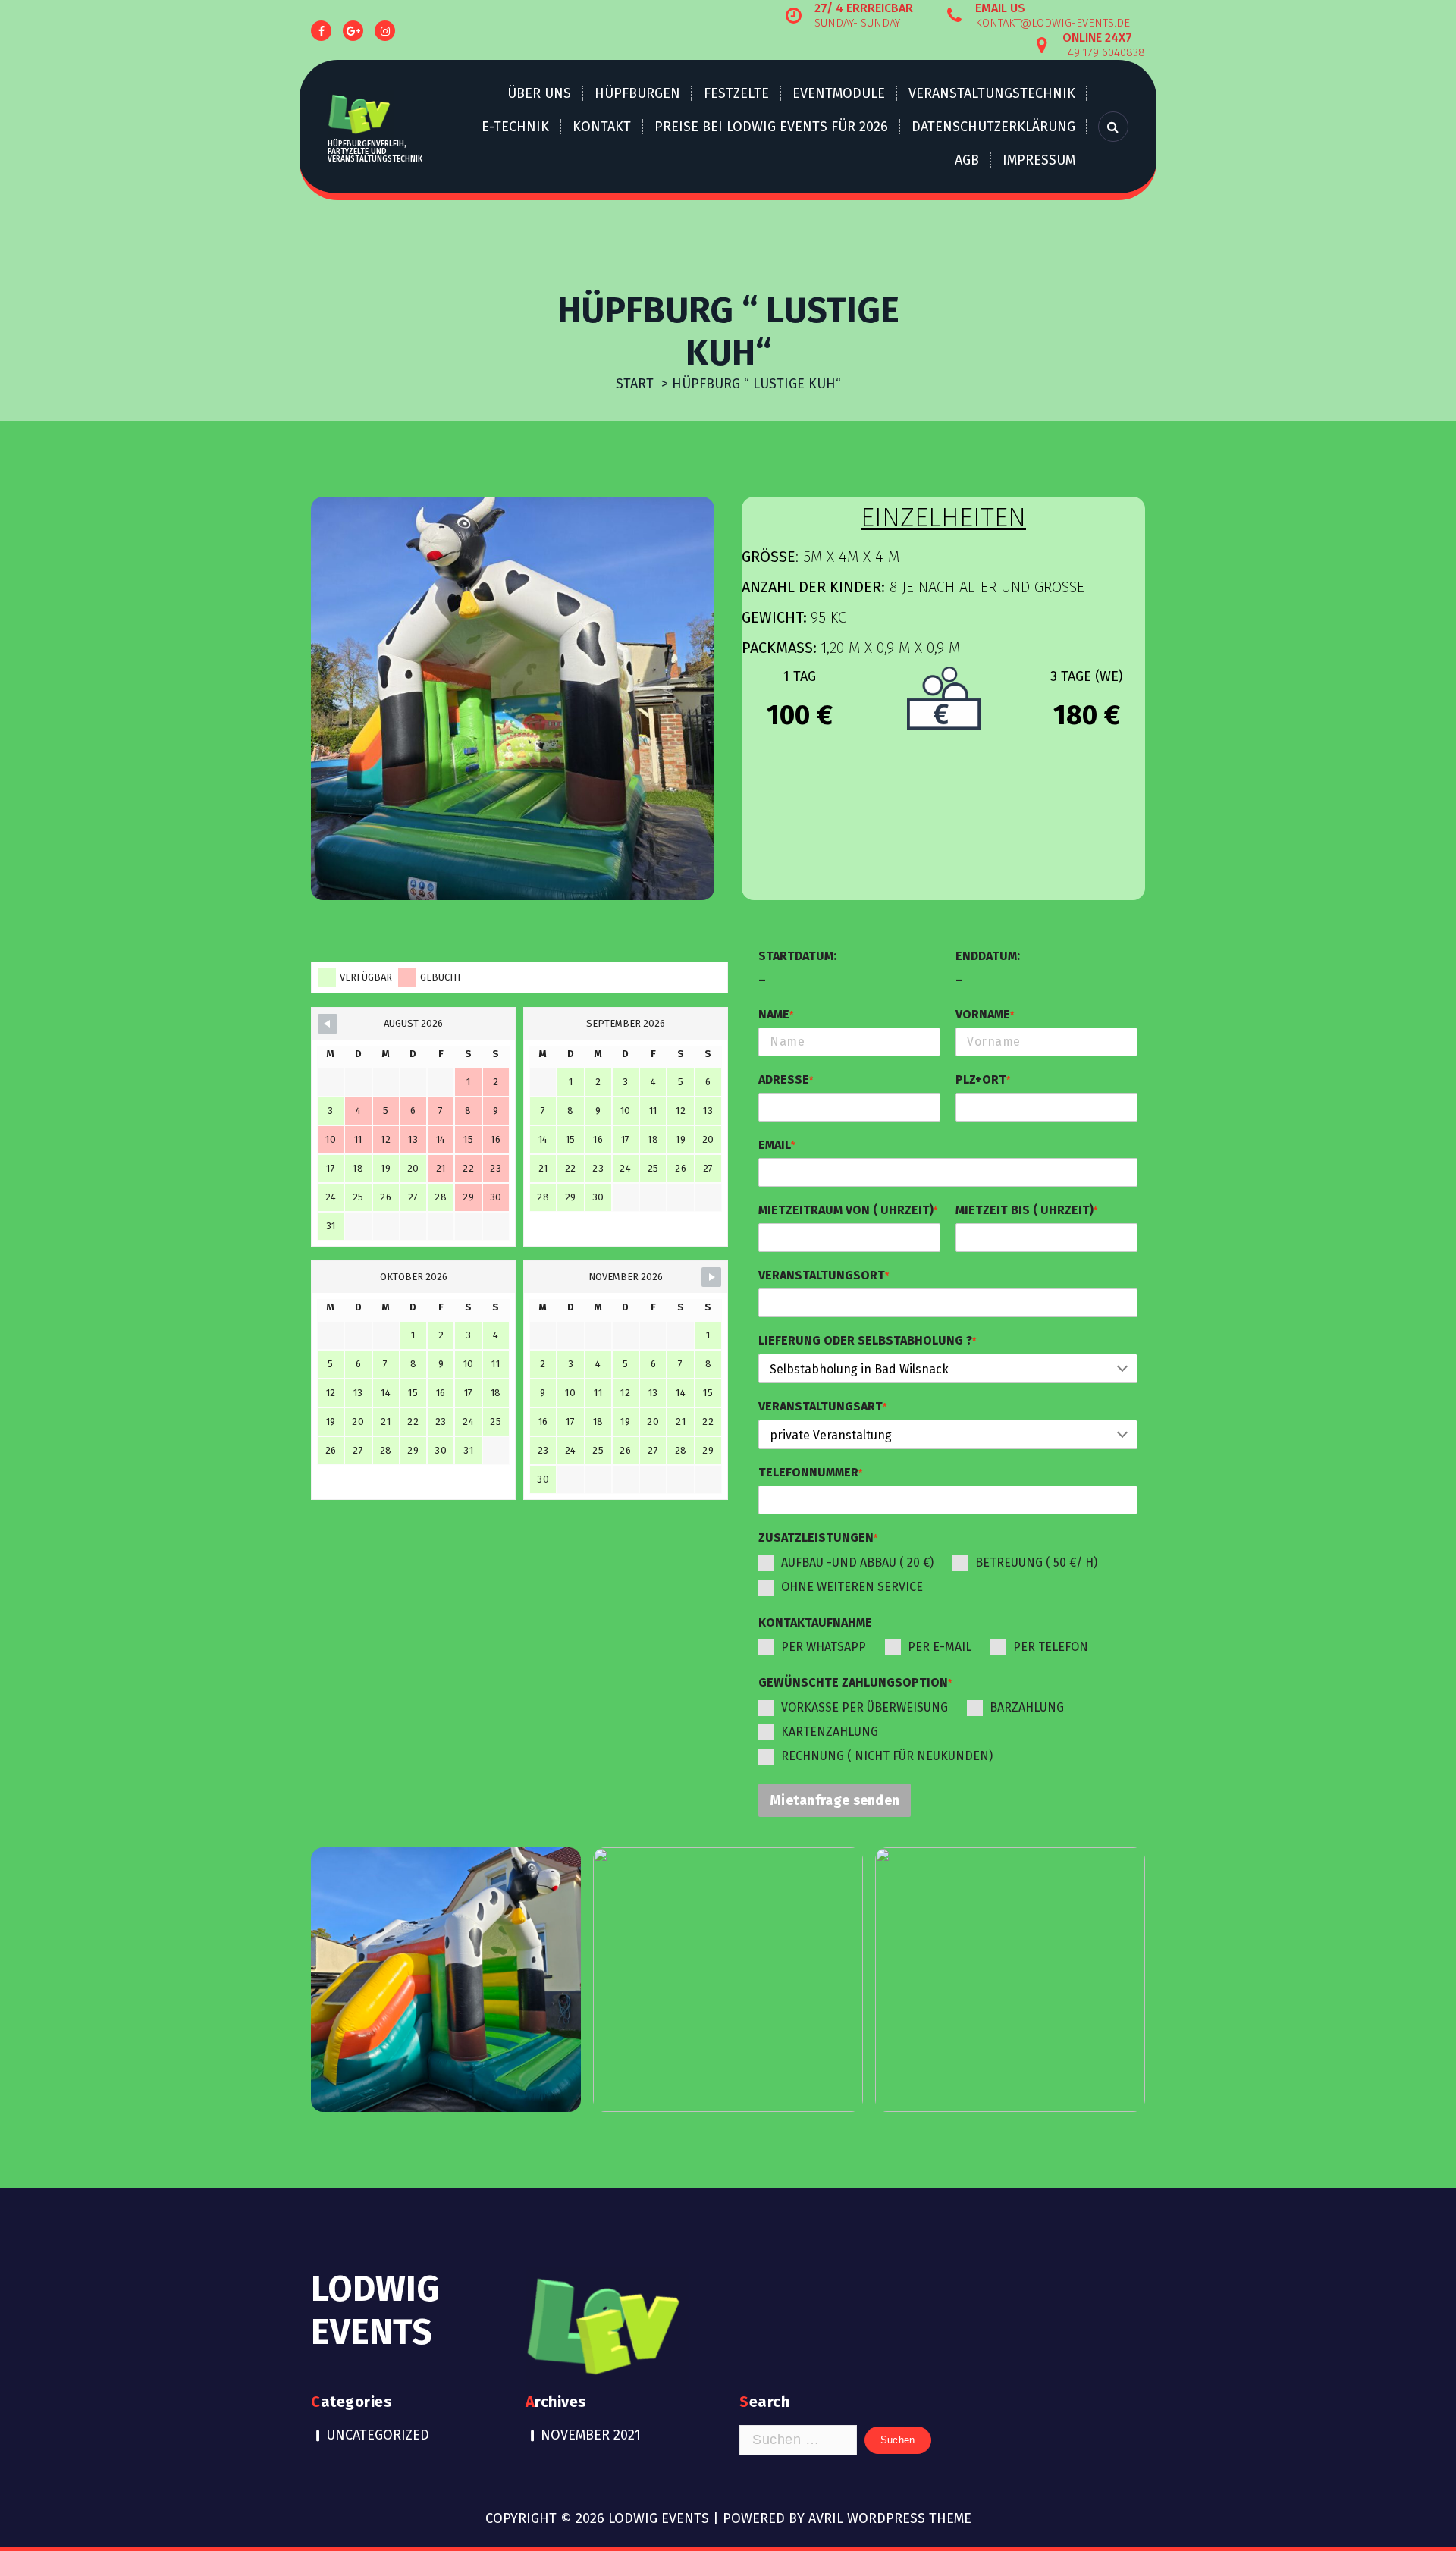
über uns (539, 93)
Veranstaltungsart (822, 1406)
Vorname (985, 1014)
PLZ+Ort (983, 1079)
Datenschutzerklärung (993, 127)
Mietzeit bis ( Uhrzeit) (1026, 1210)
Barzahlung (1027, 1707)
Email (777, 1145)
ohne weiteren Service (852, 1587)
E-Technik (515, 127)
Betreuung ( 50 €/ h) (1036, 1563)
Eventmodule (839, 93)
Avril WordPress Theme (890, 2518)
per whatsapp (824, 1647)
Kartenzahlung (830, 1732)
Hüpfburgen (637, 93)
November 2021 (591, 2435)
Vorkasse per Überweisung (864, 1707)
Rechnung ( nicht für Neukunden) (887, 1756)
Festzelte (736, 93)
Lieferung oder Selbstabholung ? (867, 1340)
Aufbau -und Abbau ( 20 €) (857, 1563)
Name (776, 1014)
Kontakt (602, 127)
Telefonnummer (810, 1472)
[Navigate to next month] (711, 1277)
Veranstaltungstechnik (992, 93)
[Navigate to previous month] (328, 1024)
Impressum (1039, 160)
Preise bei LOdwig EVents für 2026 (771, 127)
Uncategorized (378, 2435)
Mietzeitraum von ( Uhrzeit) (848, 1210)
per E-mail (940, 1647)
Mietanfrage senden (835, 1800)
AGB (967, 160)
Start (635, 384)
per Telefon (1051, 1647)
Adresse (786, 1079)
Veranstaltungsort (824, 1275)
